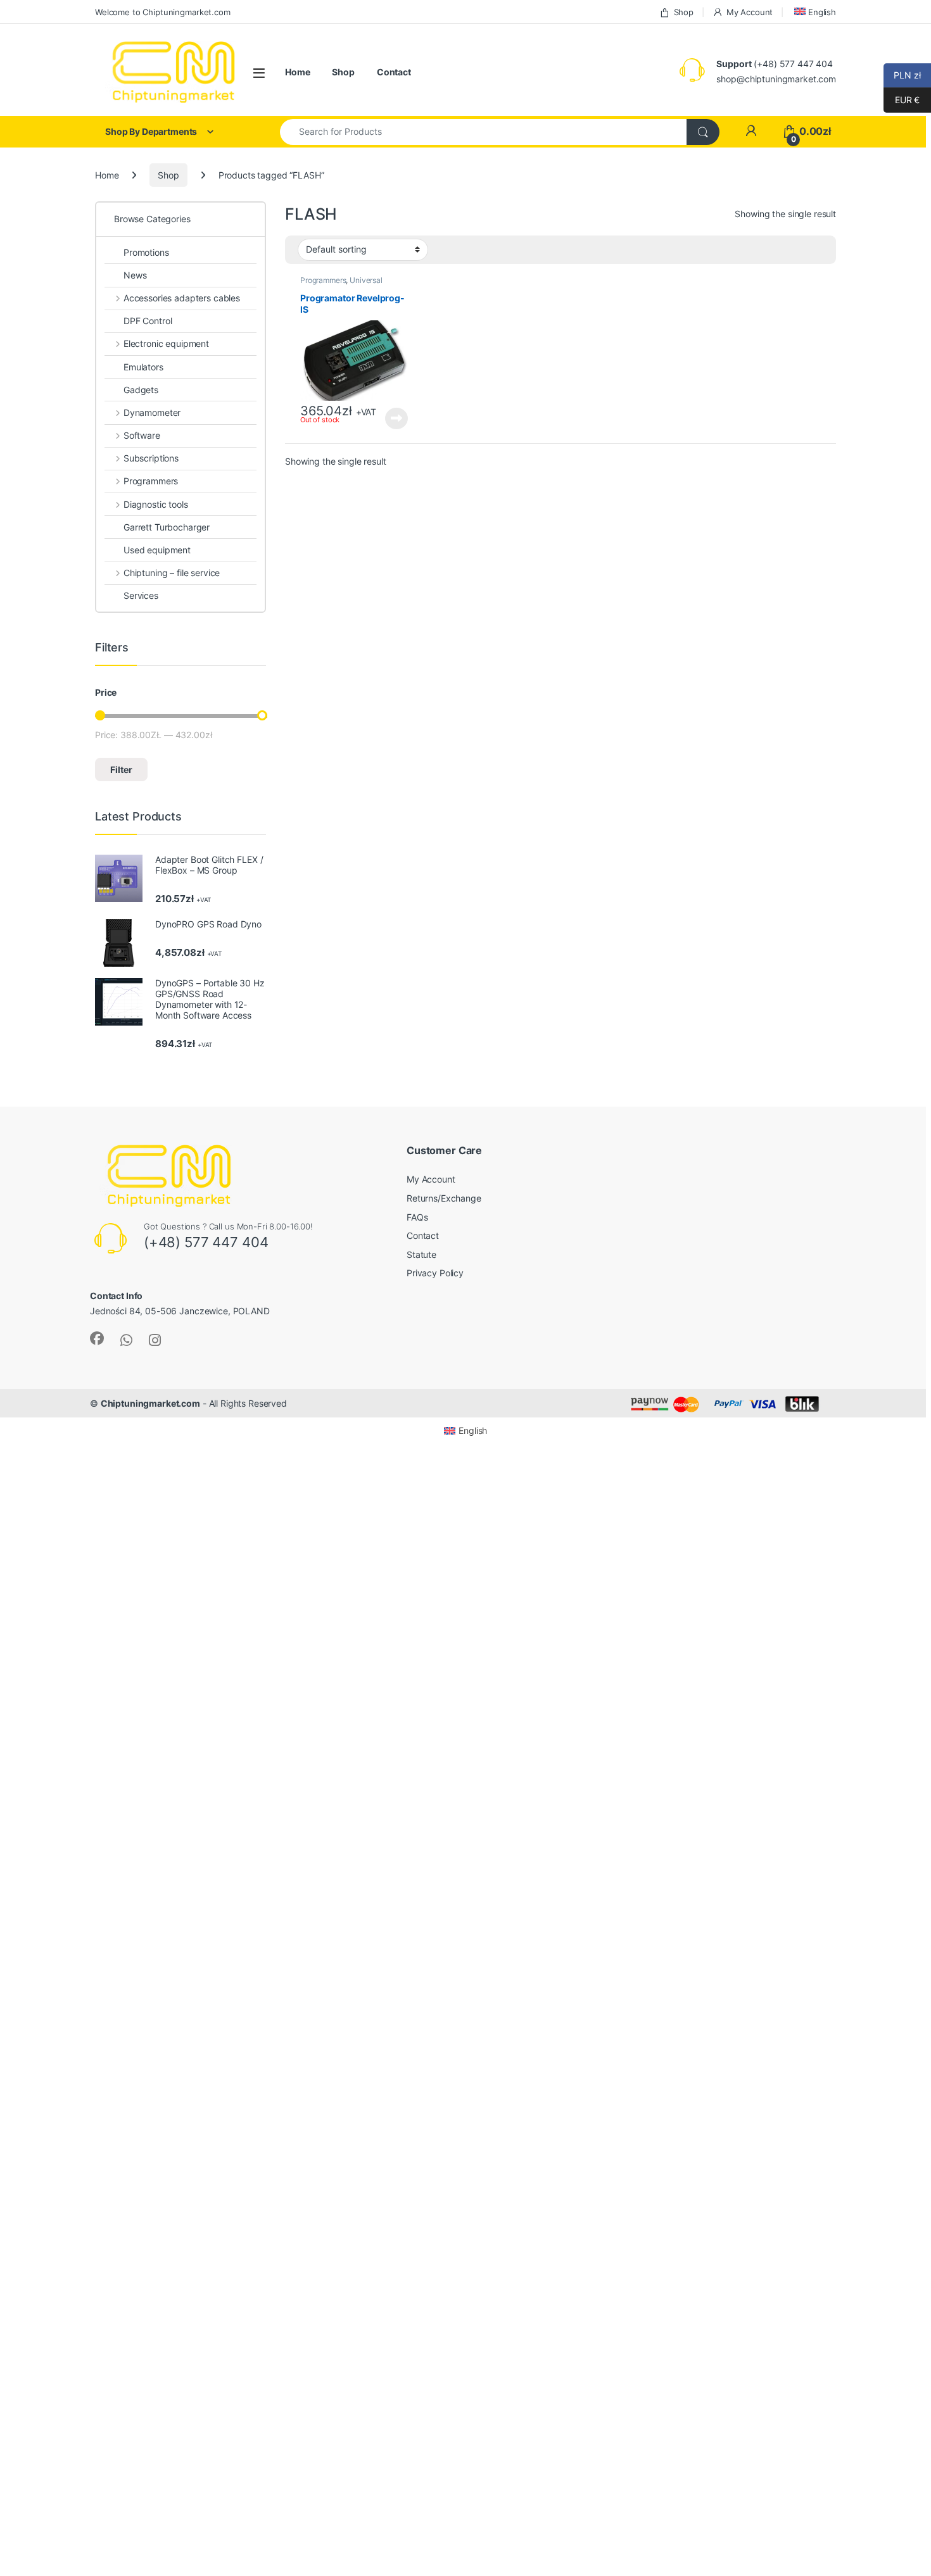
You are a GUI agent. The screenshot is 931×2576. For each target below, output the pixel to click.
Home (297, 72)
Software (142, 435)
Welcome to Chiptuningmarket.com (163, 12)
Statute (421, 1254)
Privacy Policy (435, 1273)
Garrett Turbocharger (167, 527)
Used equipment (157, 550)
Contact (394, 72)
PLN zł (902, 75)
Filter (121, 770)
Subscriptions (151, 458)
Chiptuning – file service (172, 573)
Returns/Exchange (444, 1198)
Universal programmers (341, 284)
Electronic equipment (166, 343)
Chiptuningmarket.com (150, 1403)
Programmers (323, 280)
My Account (750, 12)
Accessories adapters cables (182, 298)
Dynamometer (152, 412)
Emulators (143, 367)
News (135, 275)
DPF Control (148, 321)
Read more (396, 418)
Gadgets (141, 390)
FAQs (417, 1217)
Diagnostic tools (156, 504)
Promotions (146, 252)
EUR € (902, 100)
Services (141, 595)
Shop (684, 12)
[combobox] (484, 132)
